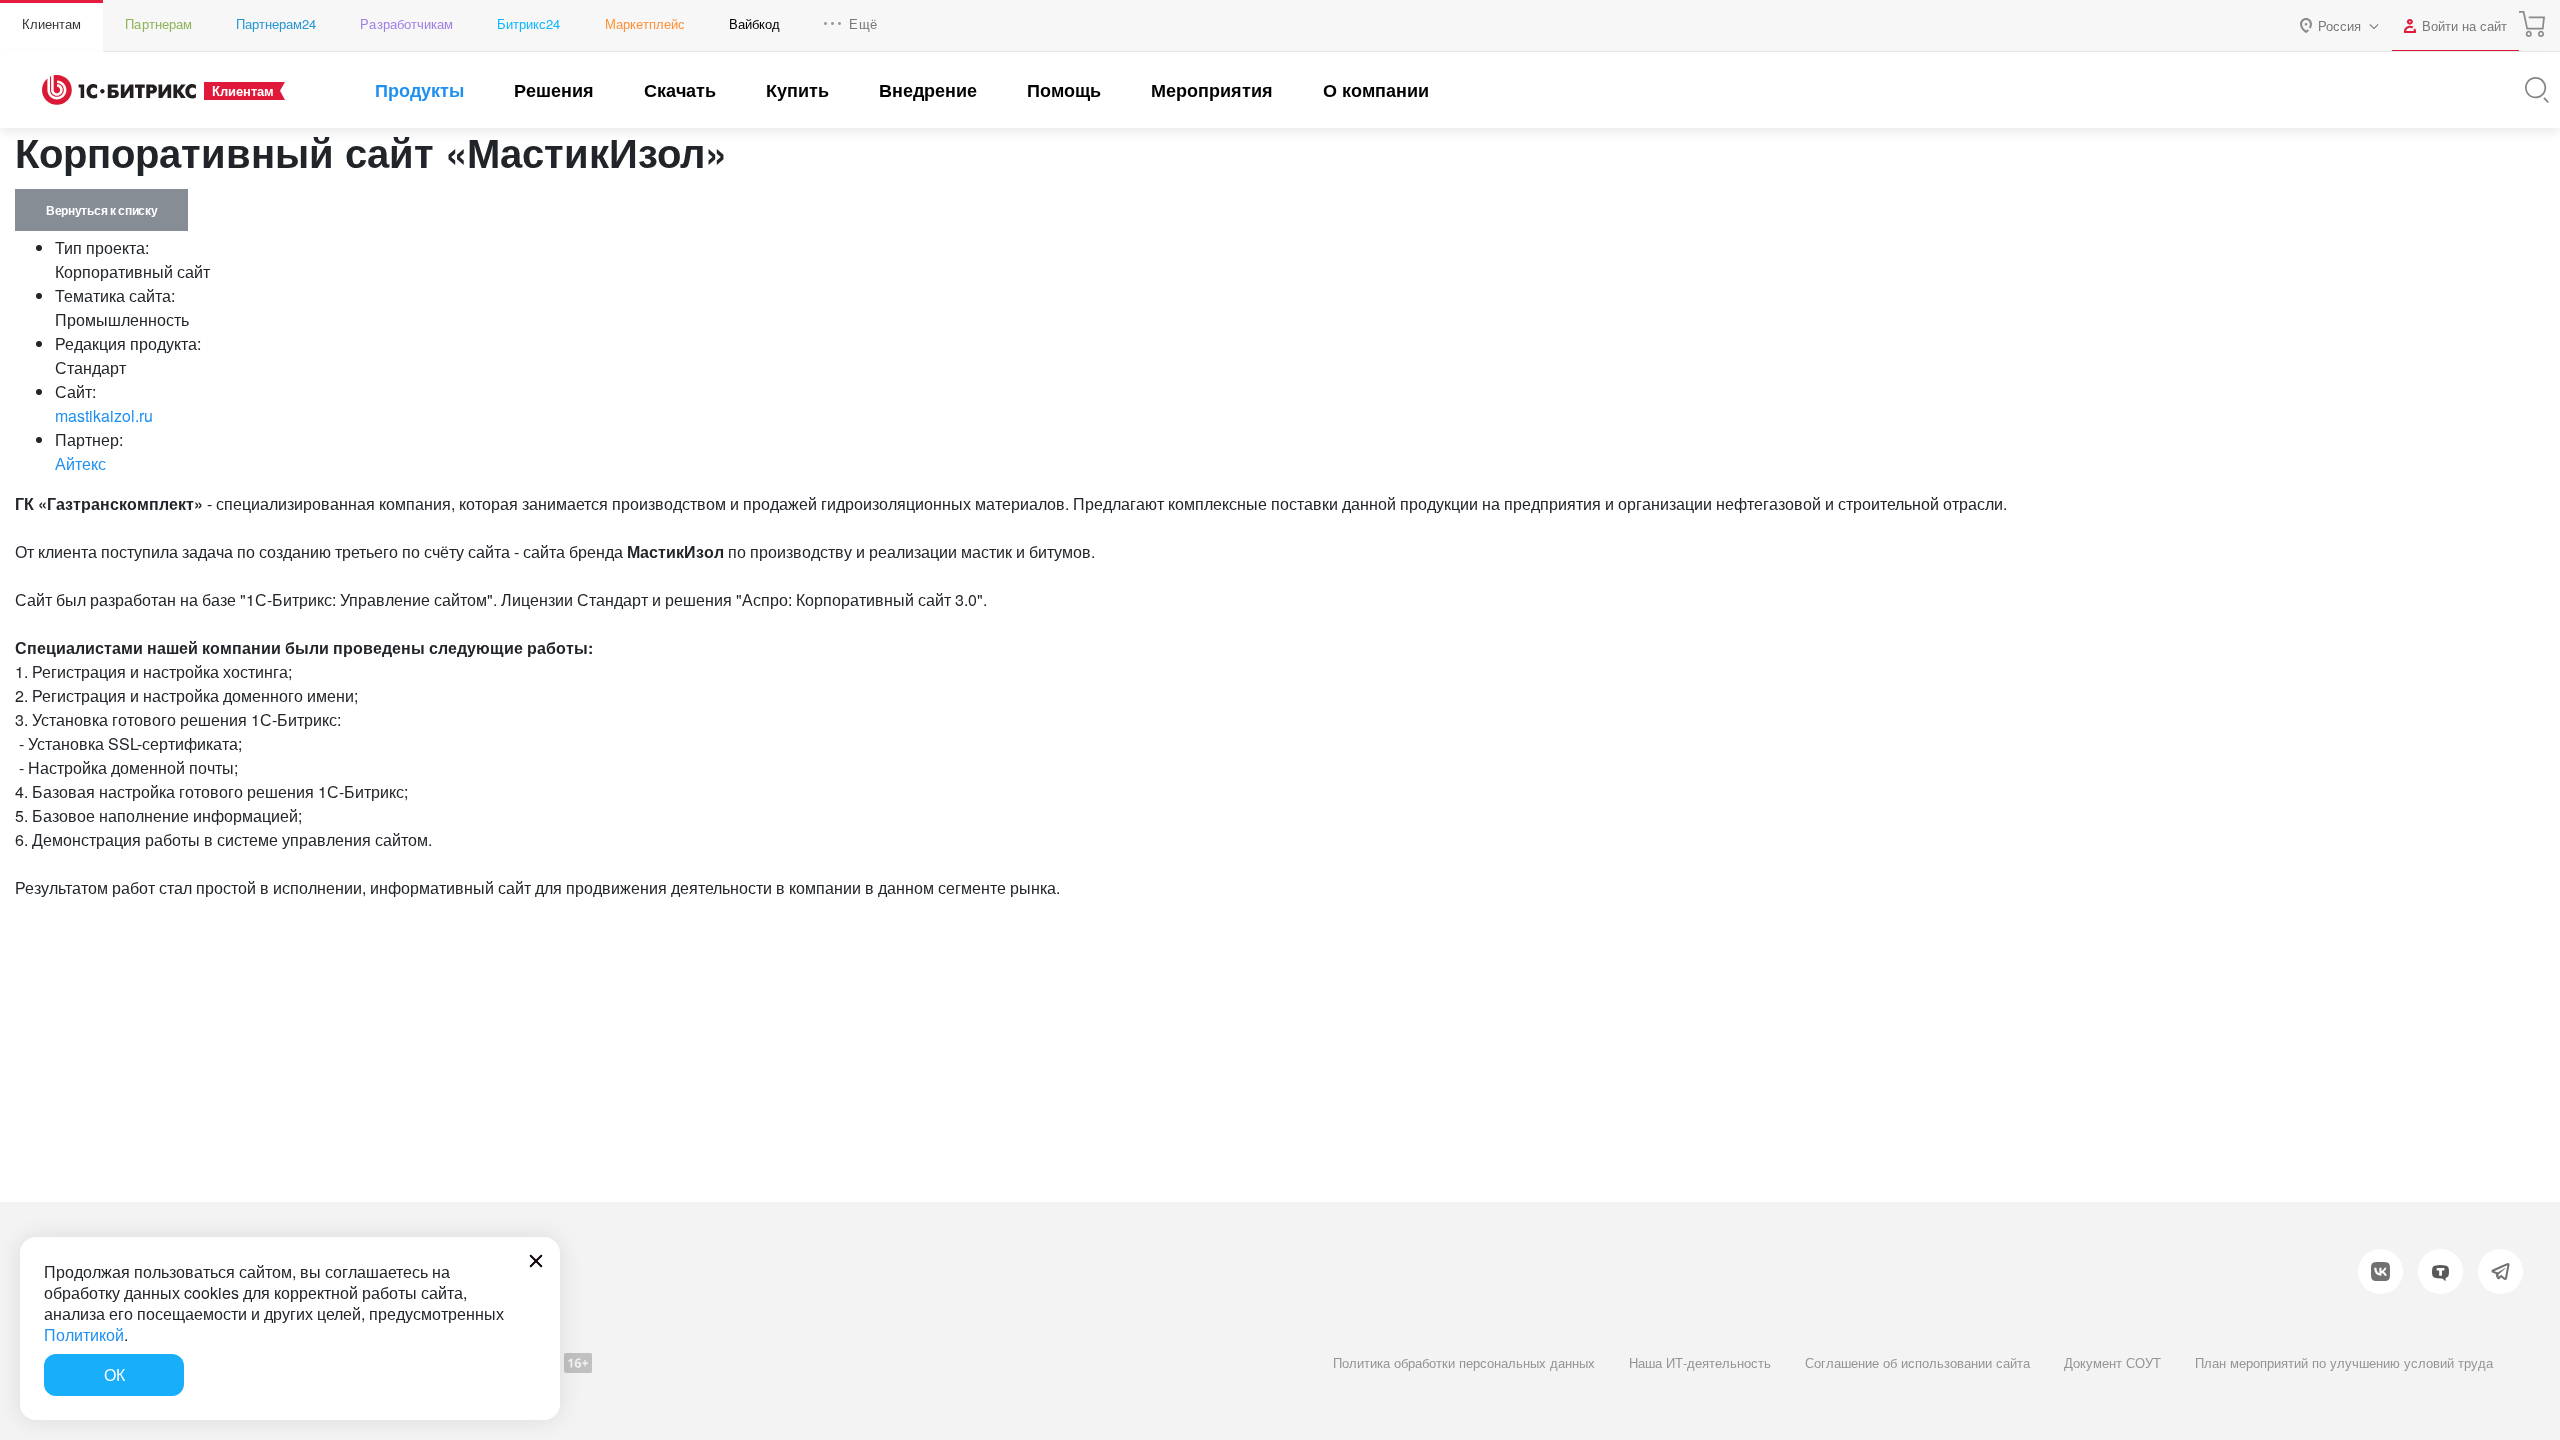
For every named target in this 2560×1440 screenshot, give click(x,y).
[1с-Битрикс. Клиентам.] (119, 90)
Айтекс (80, 463)
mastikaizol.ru (104, 415)
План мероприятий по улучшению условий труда (2344, 1362)
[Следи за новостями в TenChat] (2440, 1271)
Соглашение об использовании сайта (1917, 1362)
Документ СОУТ (2112, 1362)
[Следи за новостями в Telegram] (2500, 1271)
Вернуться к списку (101, 210)
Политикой (84, 1334)
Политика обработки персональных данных (1464, 1362)
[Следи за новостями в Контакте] (2380, 1271)
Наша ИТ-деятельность (1700, 1362)
